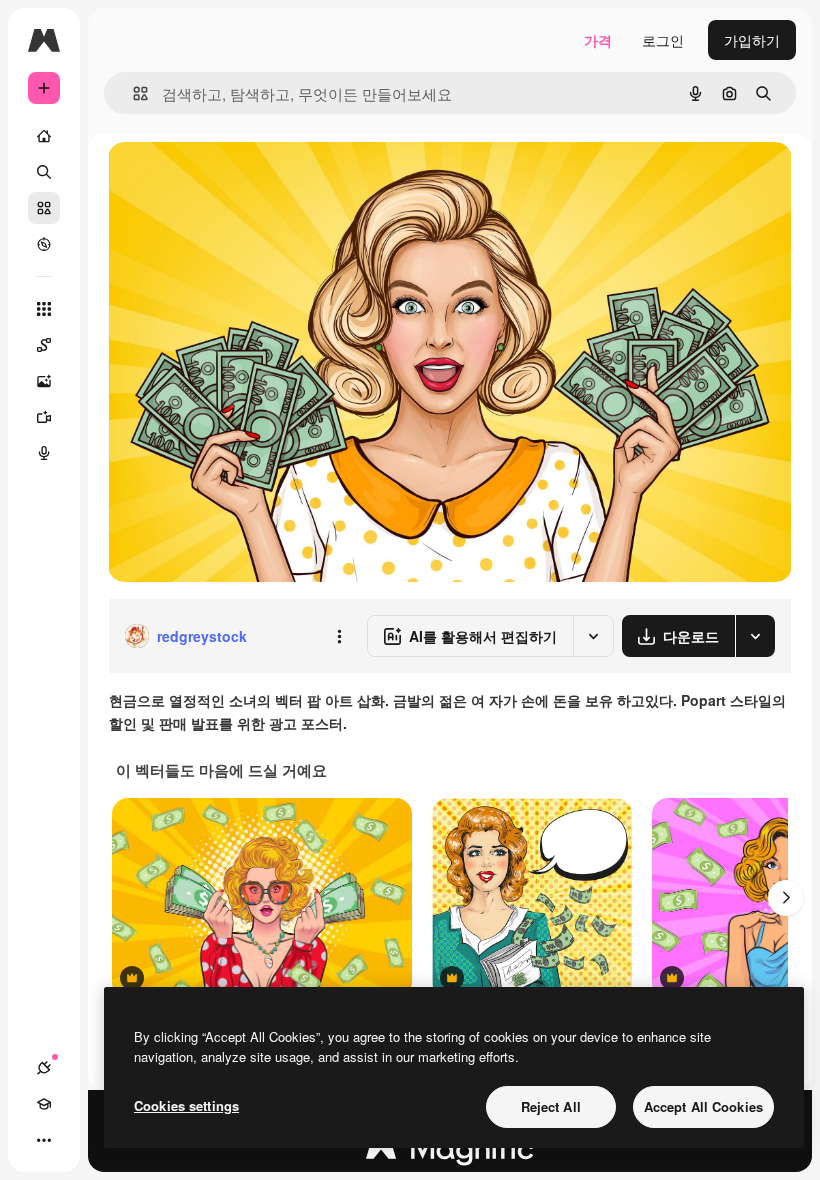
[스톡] (44, 208)
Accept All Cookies (703, 1106)
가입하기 (752, 40)
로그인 (663, 40)
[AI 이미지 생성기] (44, 381)
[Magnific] (450, 1153)
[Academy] (44, 1104)
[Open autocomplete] (132, 93)
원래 (223, 179)
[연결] (44, 1068)
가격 (598, 40)
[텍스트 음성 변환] (44, 453)
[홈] (44, 136)
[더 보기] (44, 1140)
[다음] (786, 898)
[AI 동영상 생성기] (44, 417)
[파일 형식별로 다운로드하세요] (755, 636)
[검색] (44, 172)
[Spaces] (44, 345)
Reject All (551, 1106)
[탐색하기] (44, 244)
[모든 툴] (44, 309)
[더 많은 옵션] (339, 636)
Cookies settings (186, 1105)
